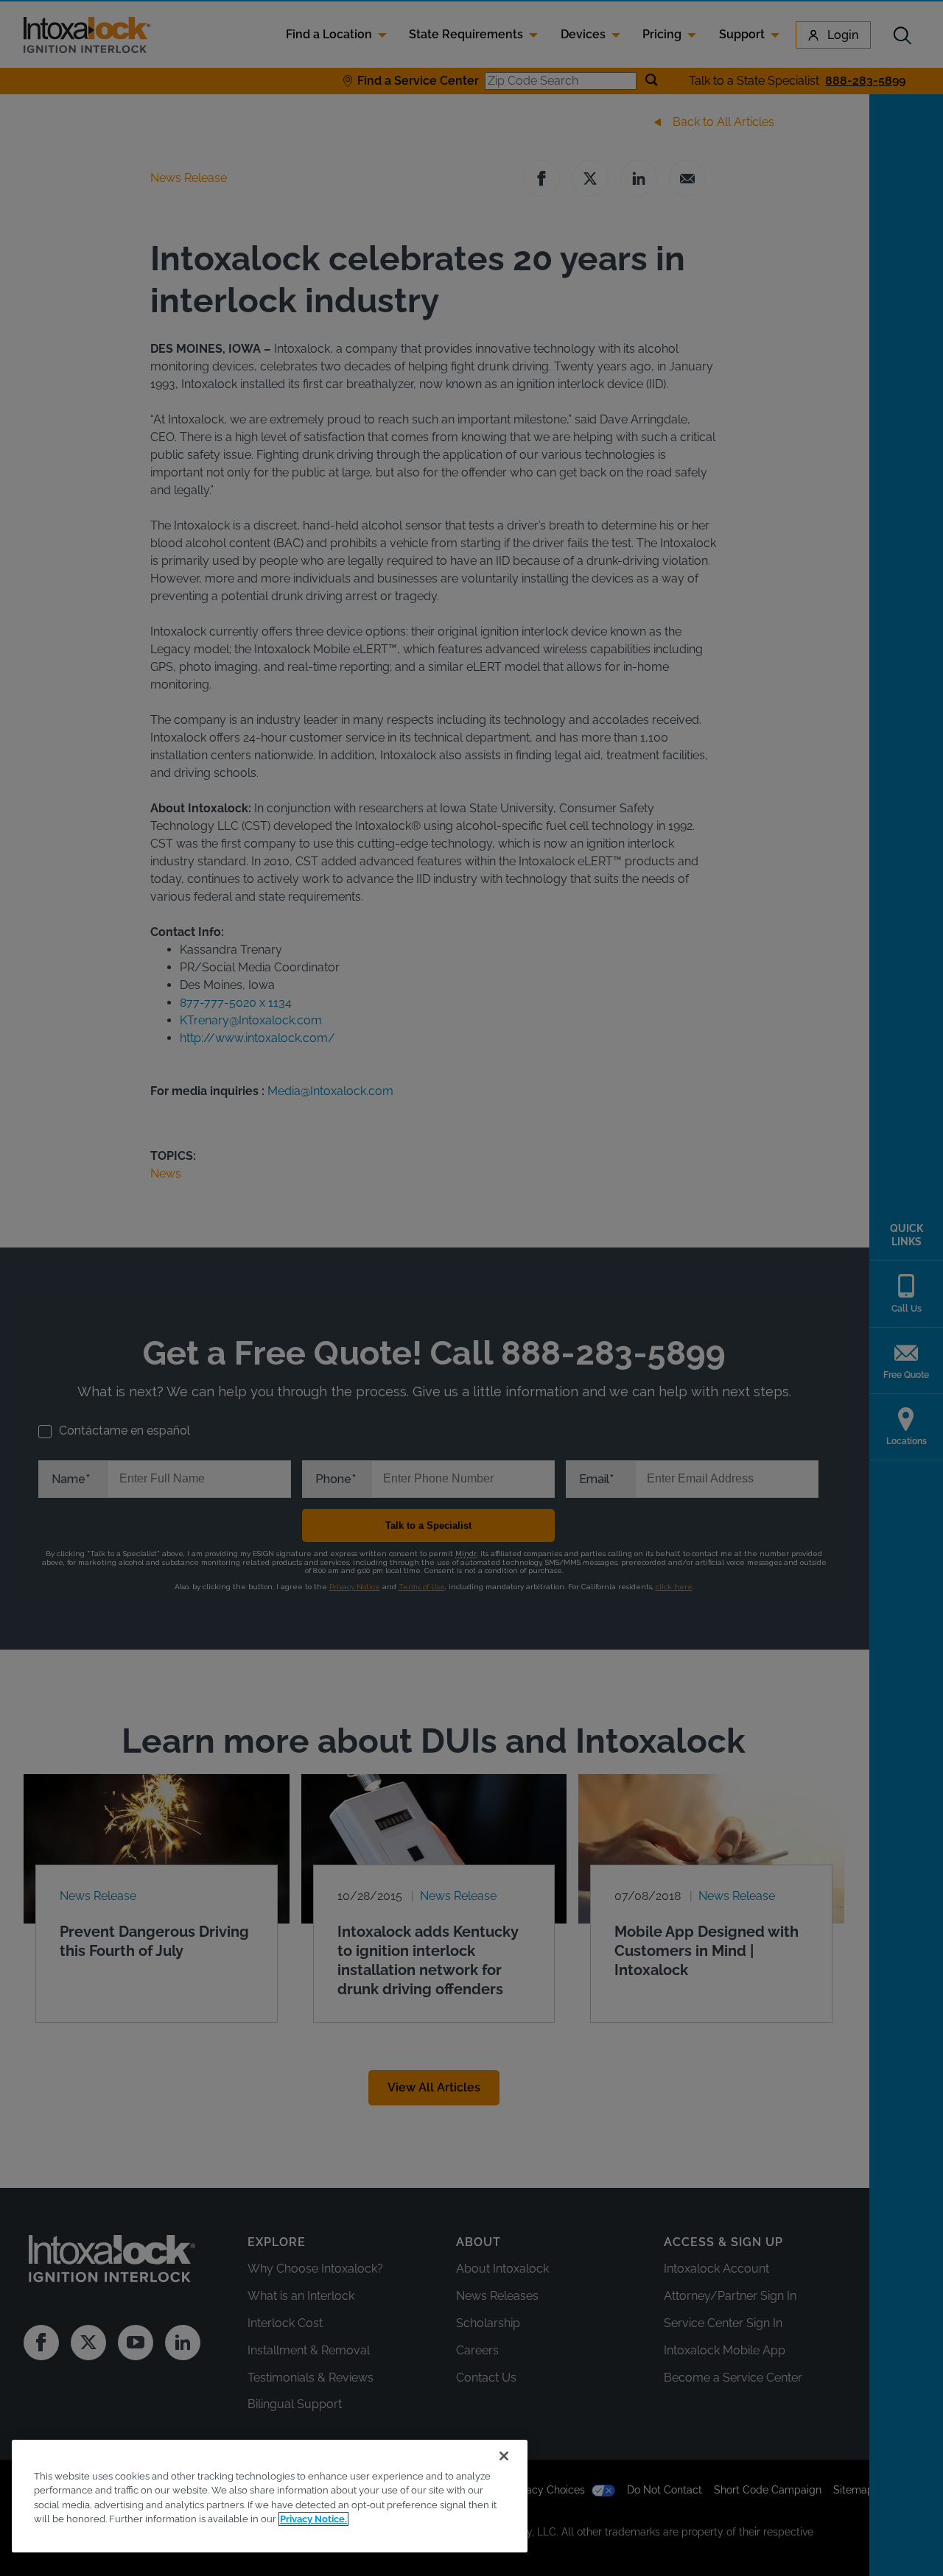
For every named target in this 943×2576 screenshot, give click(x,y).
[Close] (504, 2456)
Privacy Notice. (313, 2519)
